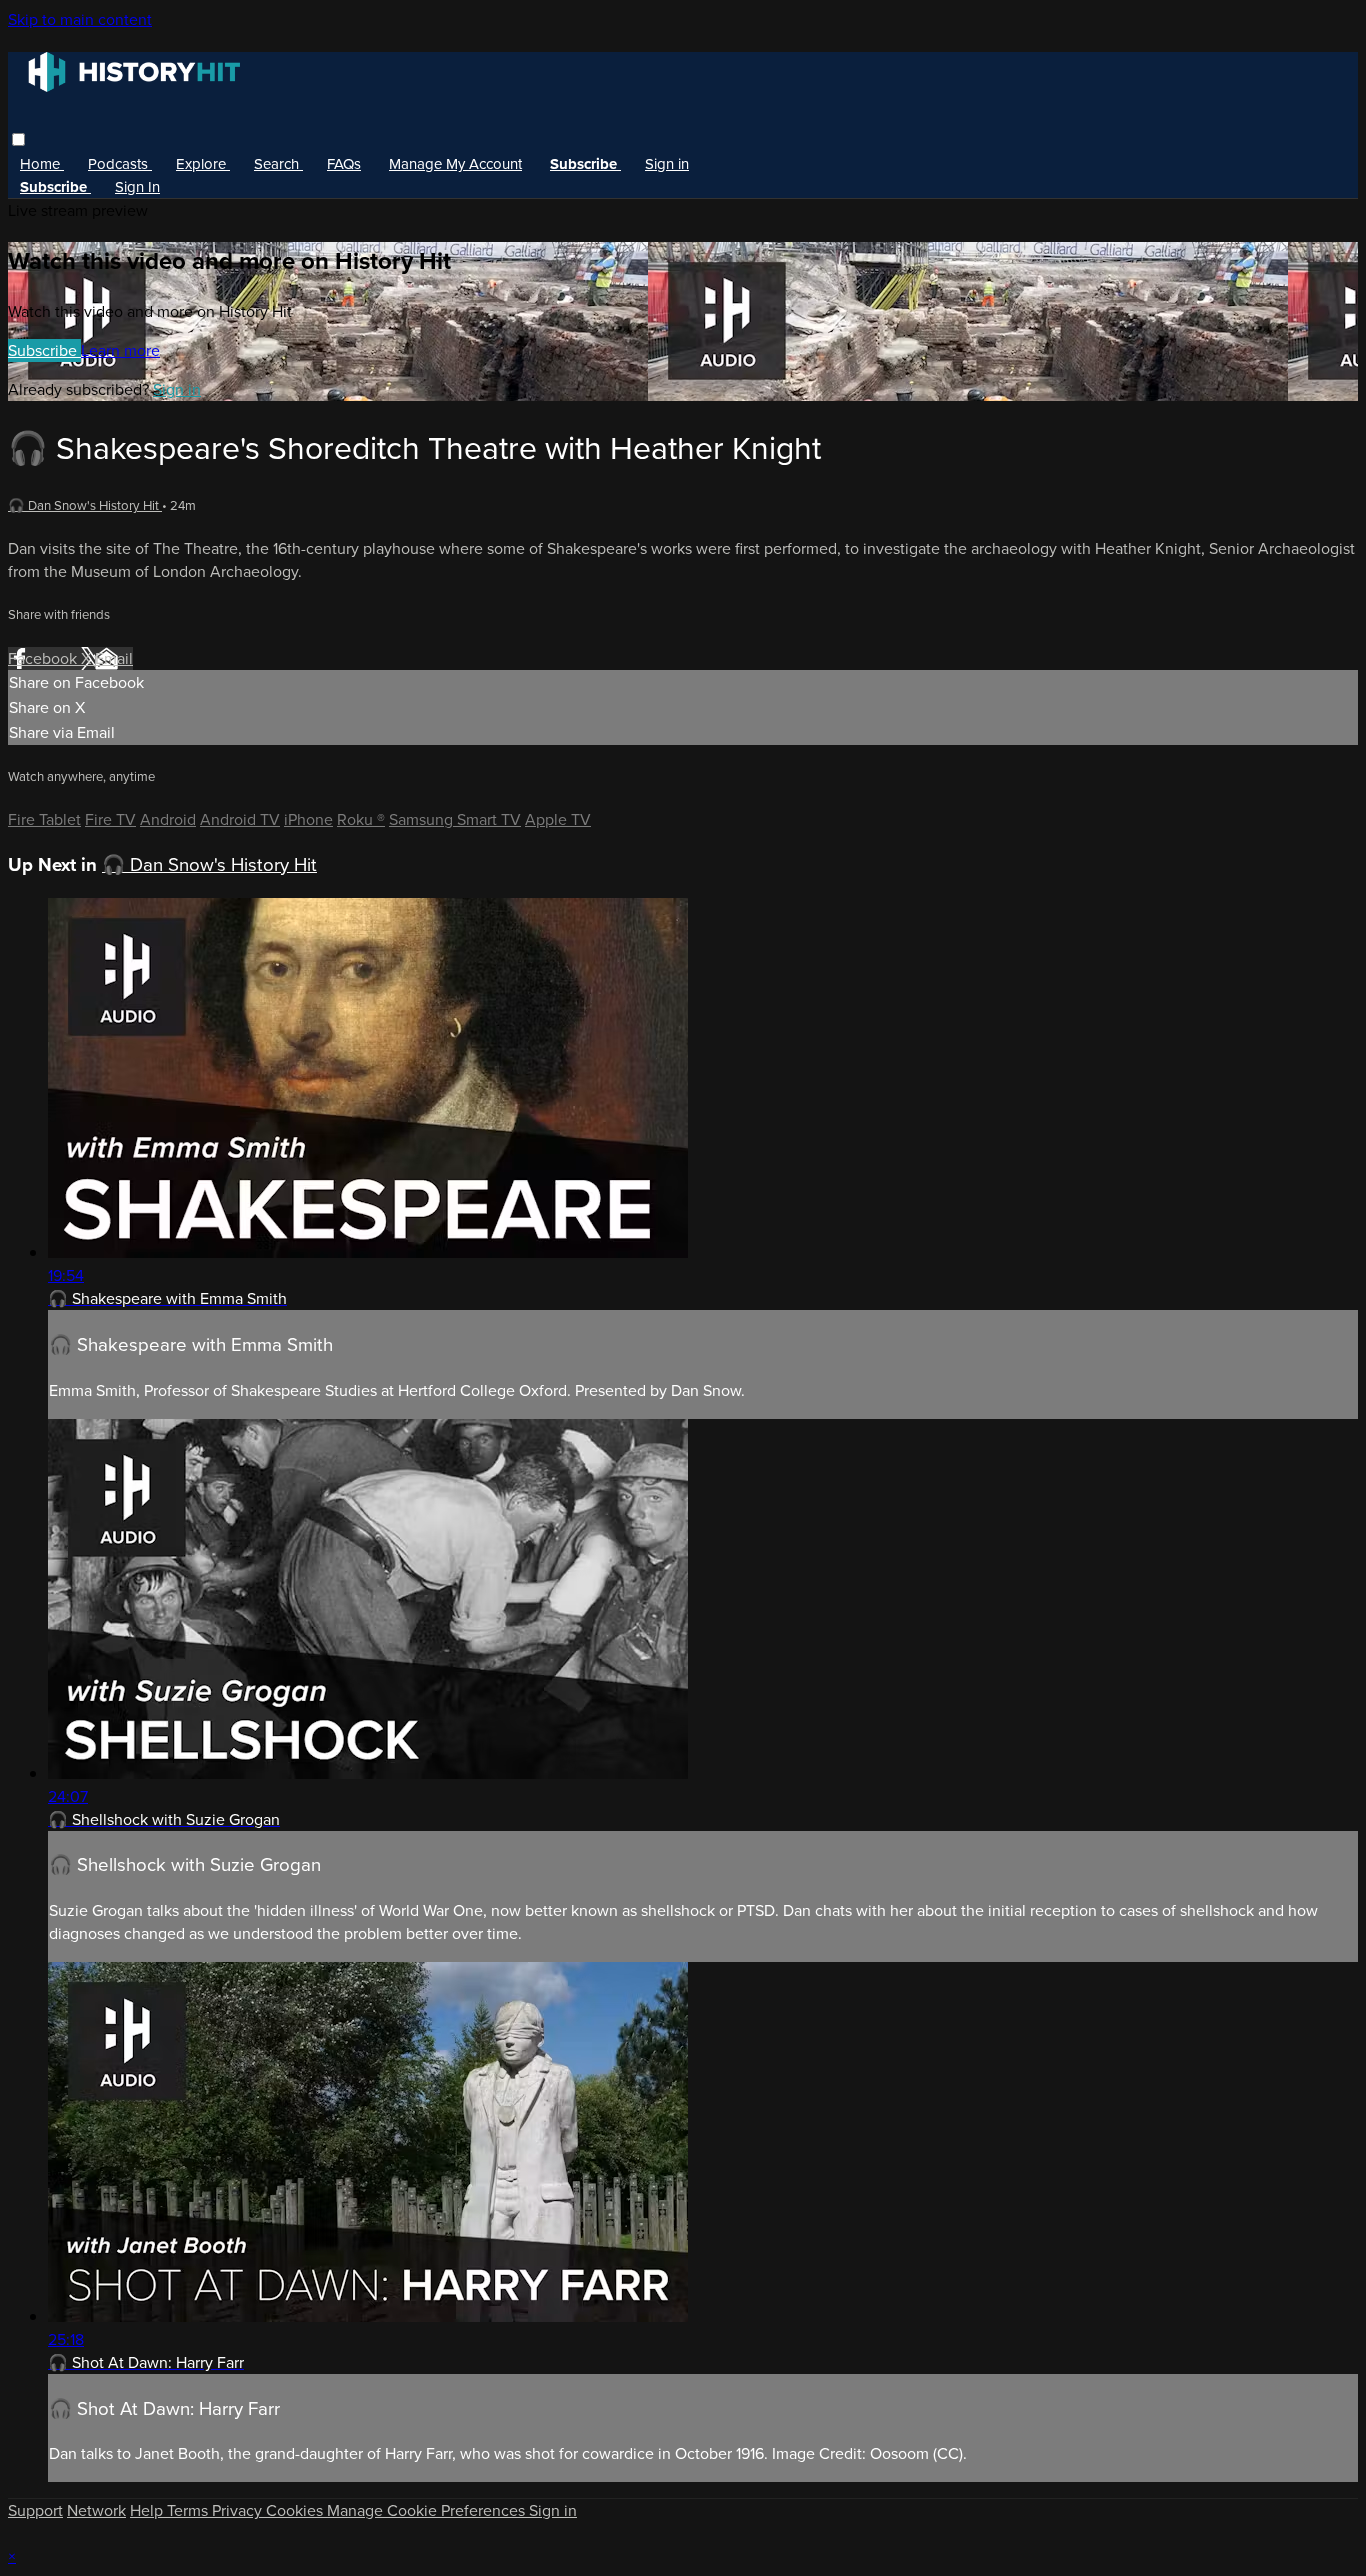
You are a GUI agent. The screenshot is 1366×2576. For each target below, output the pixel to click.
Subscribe (44, 350)
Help (148, 2510)
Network (96, 2510)
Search (278, 164)
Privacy (239, 2510)
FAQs (344, 164)
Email (114, 658)
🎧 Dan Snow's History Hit (85, 505)
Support (35, 2510)
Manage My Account (455, 164)
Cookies (296, 2510)
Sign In (137, 187)
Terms (189, 2510)
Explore (203, 164)
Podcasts (120, 164)
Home (42, 164)
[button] (18, 139)
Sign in (667, 164)
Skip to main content (80, 19)
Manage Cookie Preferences (428, 2510)
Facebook (44, 658)
